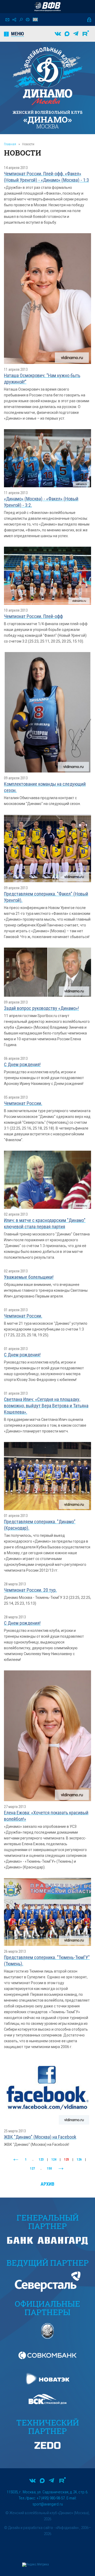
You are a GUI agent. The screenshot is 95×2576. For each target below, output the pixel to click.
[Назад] (16, 2160)
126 (79, 2160)
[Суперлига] (47, 7)
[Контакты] (7, 20)
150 (49, 2168)
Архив (47, 2184)
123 (41, 2160)
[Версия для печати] (28, 20)
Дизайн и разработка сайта (30, 2528)
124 (54, 2160)
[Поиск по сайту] (21, 20)
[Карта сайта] (14, 20)
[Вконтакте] (58, 34)
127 (32, 2168)
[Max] (67, 34)
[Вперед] (61, 2169)
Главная (10, 144)
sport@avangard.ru (48, 2504)
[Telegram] (76, 34)
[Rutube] (86, 34)
